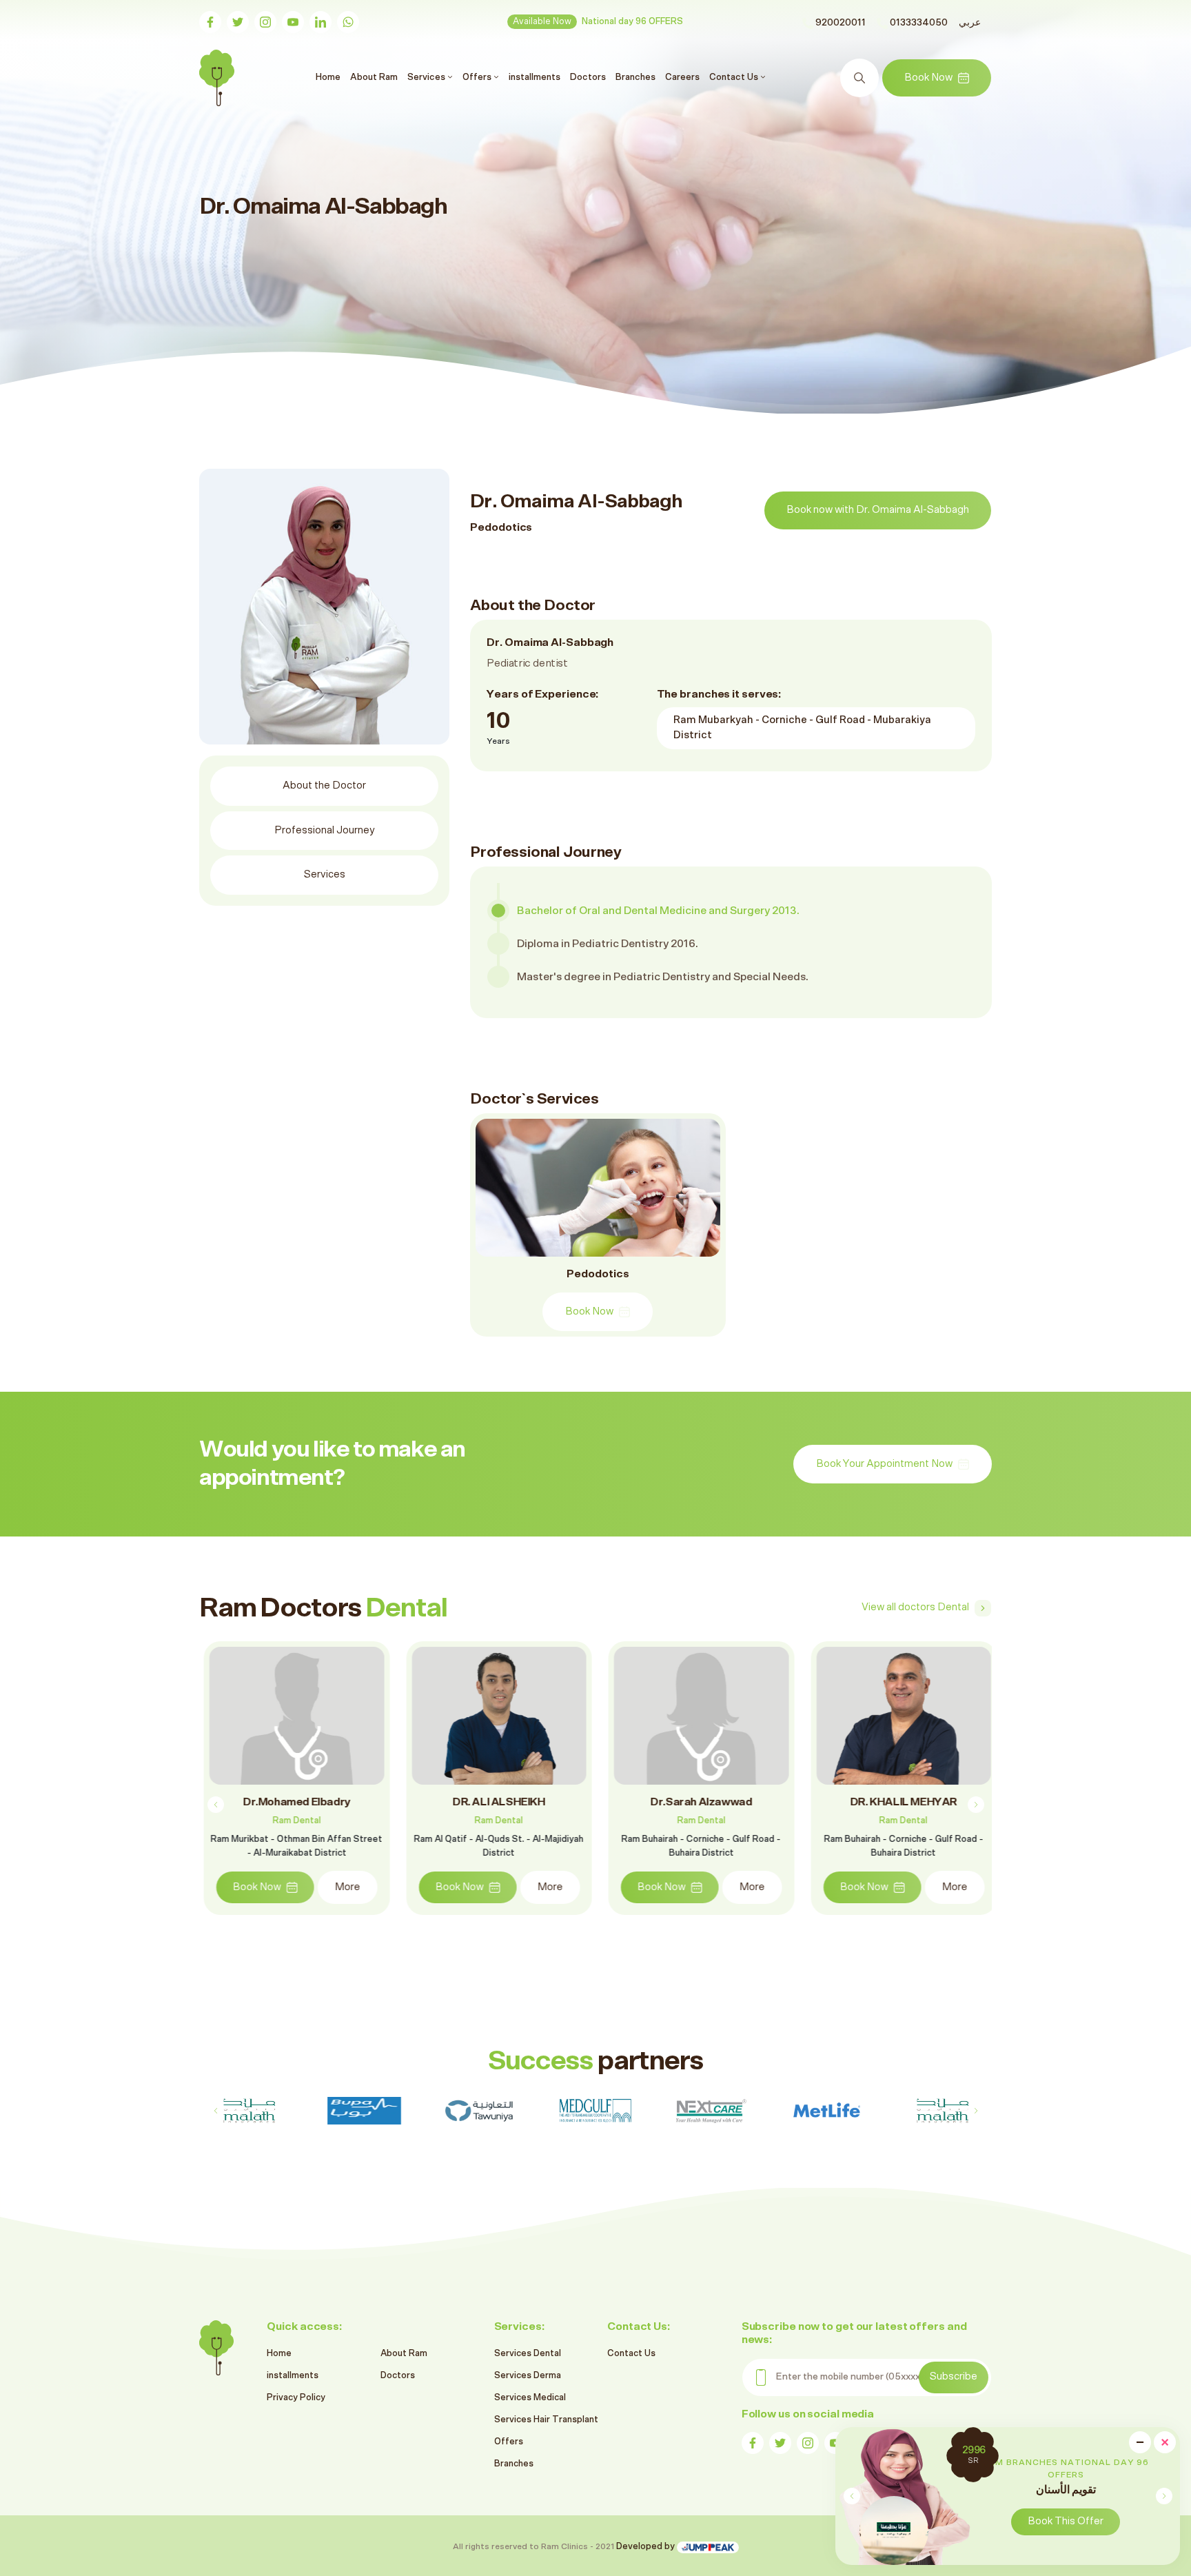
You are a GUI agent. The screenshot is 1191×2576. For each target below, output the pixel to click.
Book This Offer (1066, 2521)
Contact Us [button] (735, 77)
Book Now (928, 78)
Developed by (647, 2547)
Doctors (588, 77)
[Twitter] (238, 22)
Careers (682, 77)
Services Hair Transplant (546, 2420)
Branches (635, 77)
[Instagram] (265, 22)
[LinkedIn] (320, 22)
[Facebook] (210, 22)
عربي (970, 23)
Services (325, 874)
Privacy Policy (296, 2398)
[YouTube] (293, 22)
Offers (509, 2442)
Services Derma (528, 2376)
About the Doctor (324, 785)
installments (535, 77)
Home (330, 77)
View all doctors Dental (915, 1607)
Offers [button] (478, 77)
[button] (1164, 2496)
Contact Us (631, 2354)
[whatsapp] (348, 22)
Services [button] (427, 77)
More (343, 1887)
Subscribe (954, 2376)
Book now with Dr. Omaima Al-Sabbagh (878, 510)
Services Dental (528, 2354)
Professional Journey (325, 830)
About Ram (374, 77)
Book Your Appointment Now (884, 1464)
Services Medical (530, 2398)
